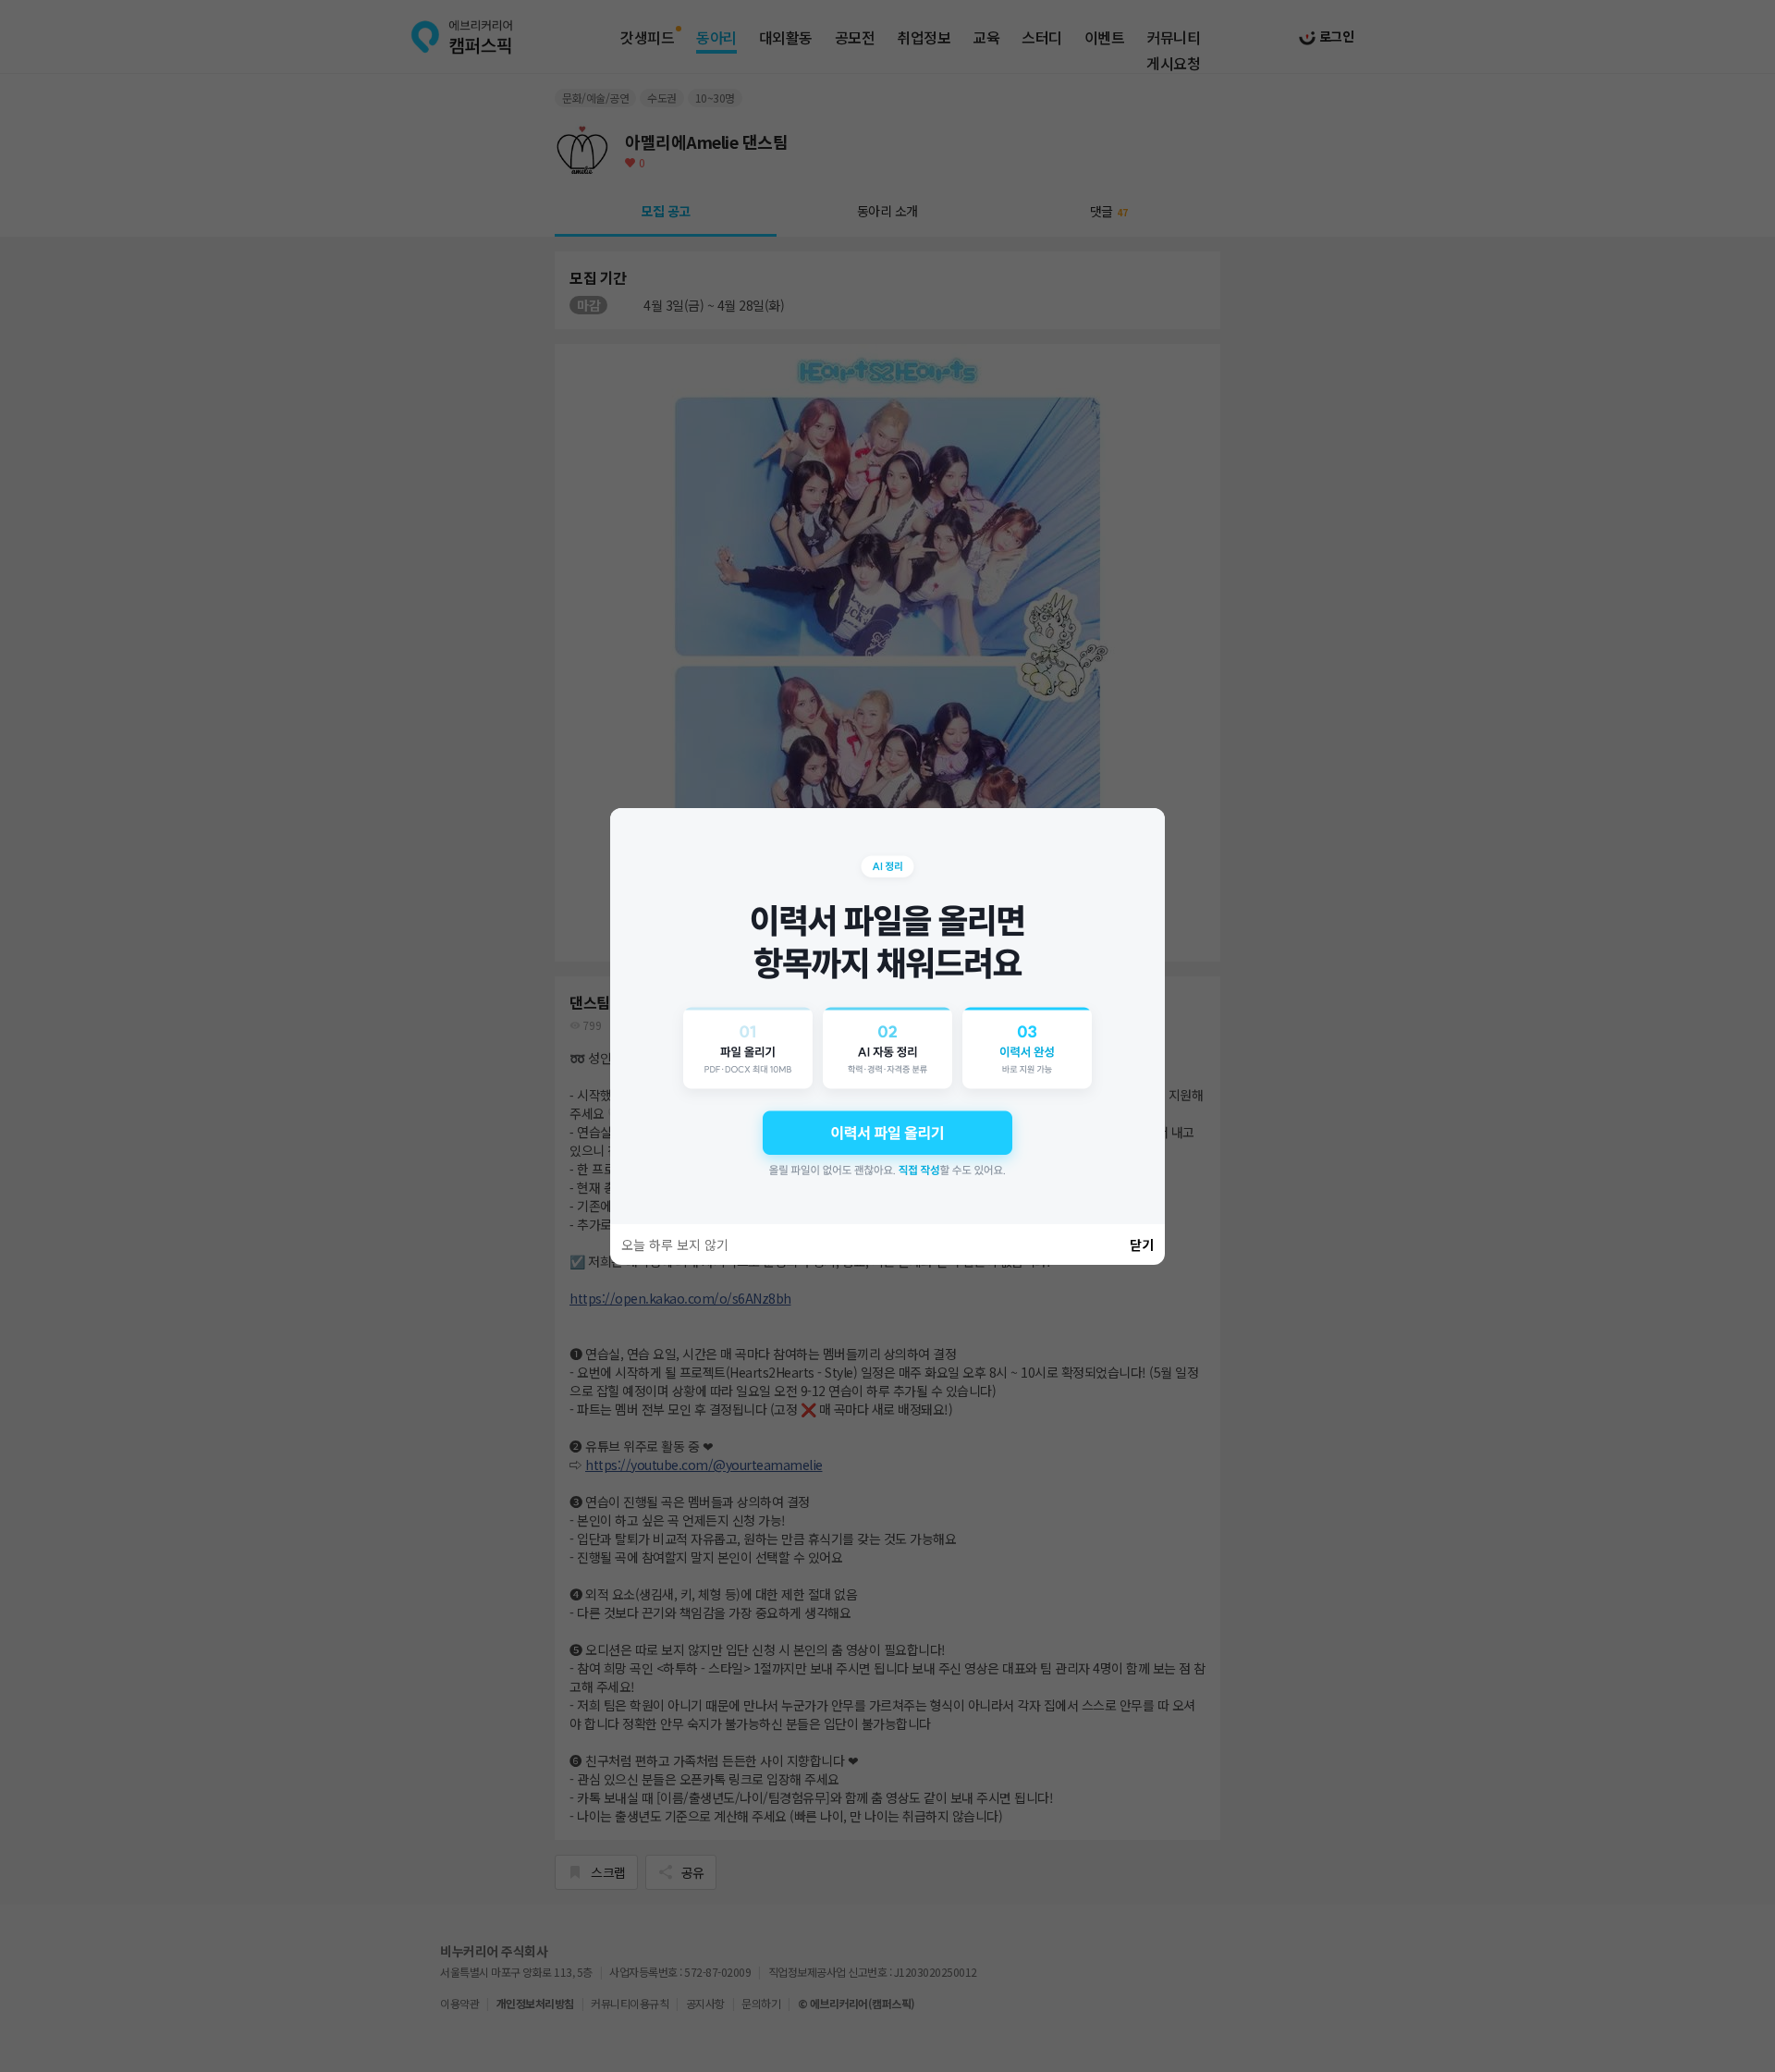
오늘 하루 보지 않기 (675, 1244)
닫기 (1142, 1244)
